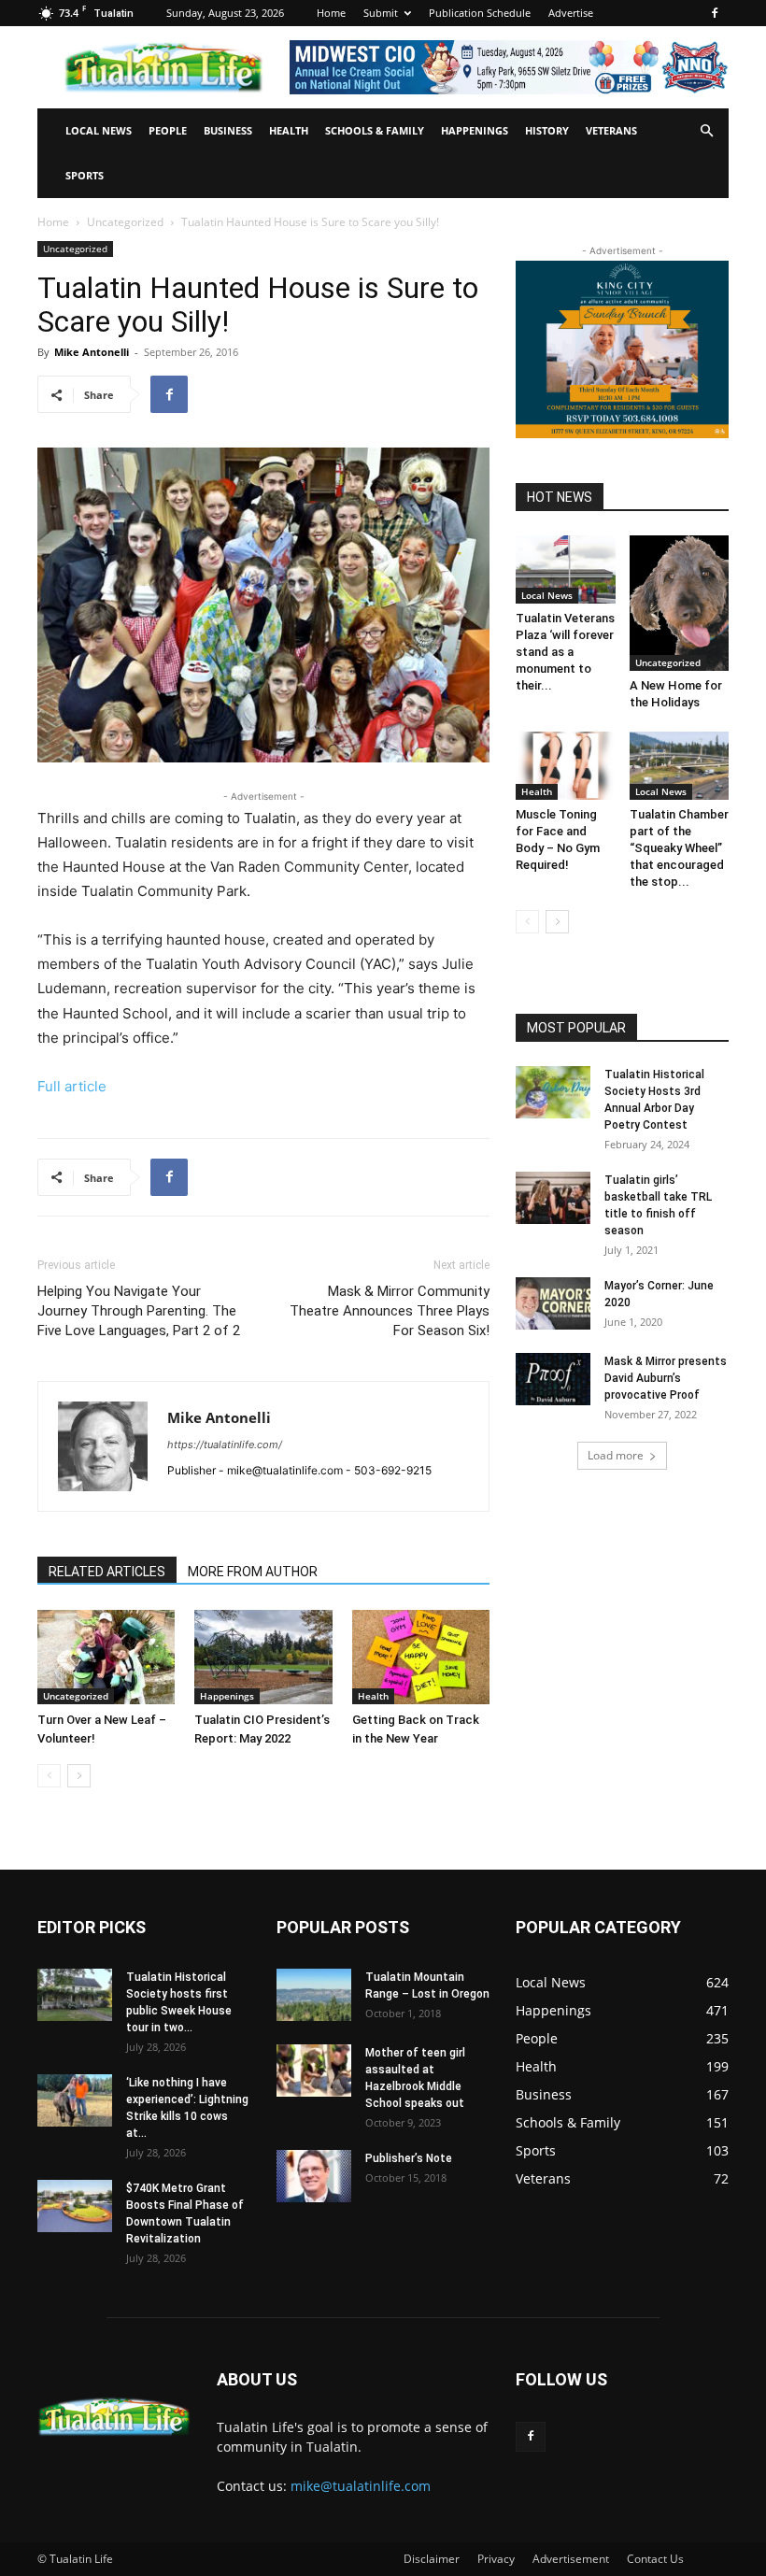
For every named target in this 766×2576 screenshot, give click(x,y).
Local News (99, 130)
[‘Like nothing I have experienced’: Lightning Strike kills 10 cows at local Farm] (75, 2100)
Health (289, 130)
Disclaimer (432, 2559)
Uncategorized (125, 222)
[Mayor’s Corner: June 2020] (553, 1303)
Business (228, 130)
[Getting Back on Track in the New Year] (421, 1657)
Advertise (571, 13)
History (547, 130)
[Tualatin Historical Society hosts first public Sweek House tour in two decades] (75, 1995)
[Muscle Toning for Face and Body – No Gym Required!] (566, 766)
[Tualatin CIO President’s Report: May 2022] (263, 1657)
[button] (706, 131)
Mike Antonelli (92, 352)
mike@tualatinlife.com (361, 2486)
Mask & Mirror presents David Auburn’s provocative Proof (666, 1378)
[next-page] (79, 1776)
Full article (72, 1086)
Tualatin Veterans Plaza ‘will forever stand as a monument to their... (565, 652)
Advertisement (571, 2559)
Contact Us (655, 2559)
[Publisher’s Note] (314, 2176)
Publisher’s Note (409, 2158)
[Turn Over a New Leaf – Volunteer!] (106, 1657)
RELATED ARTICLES (107, 1572)
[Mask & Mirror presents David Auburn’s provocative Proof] (553, 1379)
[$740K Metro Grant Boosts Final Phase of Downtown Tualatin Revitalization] (75, 2206)
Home (331, 13)
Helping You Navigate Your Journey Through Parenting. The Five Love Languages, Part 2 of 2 (139, 1311)
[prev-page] (49, 1776)
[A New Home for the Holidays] (680, 603)
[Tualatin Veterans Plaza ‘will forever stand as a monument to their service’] (566, 569)
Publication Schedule (480, 13)
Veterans (611, 130)
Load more (616, 1455)
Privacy (496, 2559)
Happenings (475, 130)
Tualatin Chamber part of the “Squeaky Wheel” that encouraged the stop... (679, 848)
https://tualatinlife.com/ (225, 1445)
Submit (381, 13)
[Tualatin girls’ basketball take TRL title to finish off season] (553, 1198)
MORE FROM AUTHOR (253, 1572)
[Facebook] (715, 13)
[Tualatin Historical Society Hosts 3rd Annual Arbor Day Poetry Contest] (553, 1092)
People (168, 130)
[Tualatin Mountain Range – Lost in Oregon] (314, 1995)
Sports (85, 175)
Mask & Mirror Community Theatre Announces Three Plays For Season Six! (390, 1311)
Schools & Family (375, 130)
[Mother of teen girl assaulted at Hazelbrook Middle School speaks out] (314, 2071)
